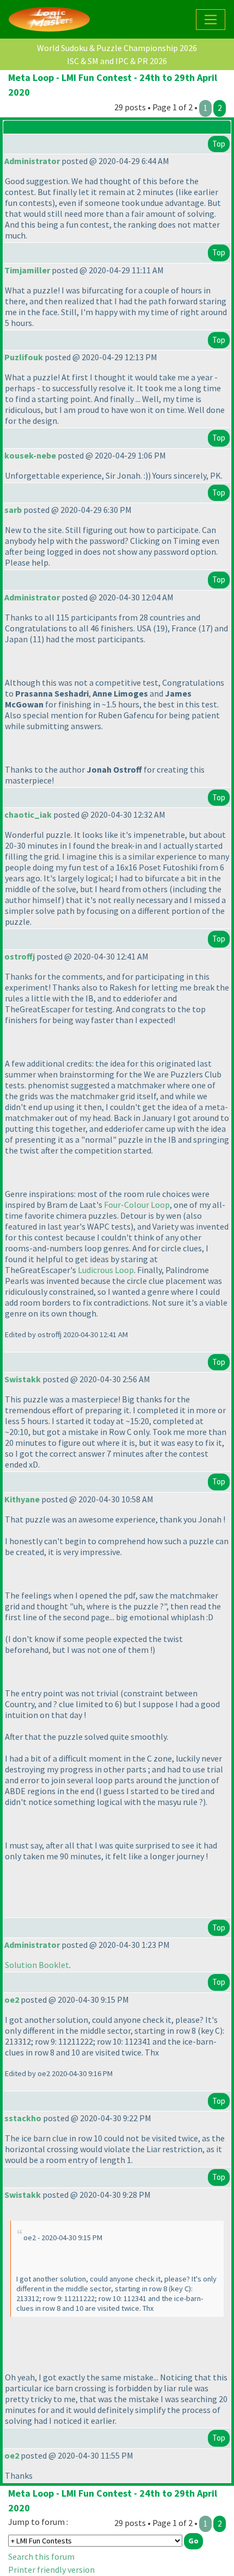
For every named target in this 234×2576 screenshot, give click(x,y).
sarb (13, 510)
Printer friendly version (51, 2569)
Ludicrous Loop (106, 1270)
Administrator (32, 161)
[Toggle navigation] (211, 20)
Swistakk (23, 1379)
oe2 (12, 2000)
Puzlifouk (24, 357)
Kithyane (22, 1499)
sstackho (23, 2118)
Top (219, 144)
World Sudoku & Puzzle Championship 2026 (117, 48)
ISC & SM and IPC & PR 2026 (117, 61)
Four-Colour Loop (137, 1205)
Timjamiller (27, 270)
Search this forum (41, 2556)
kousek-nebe (30, 455)
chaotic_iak (28, 814)
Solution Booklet (37, 1965)
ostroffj (20, 956)
